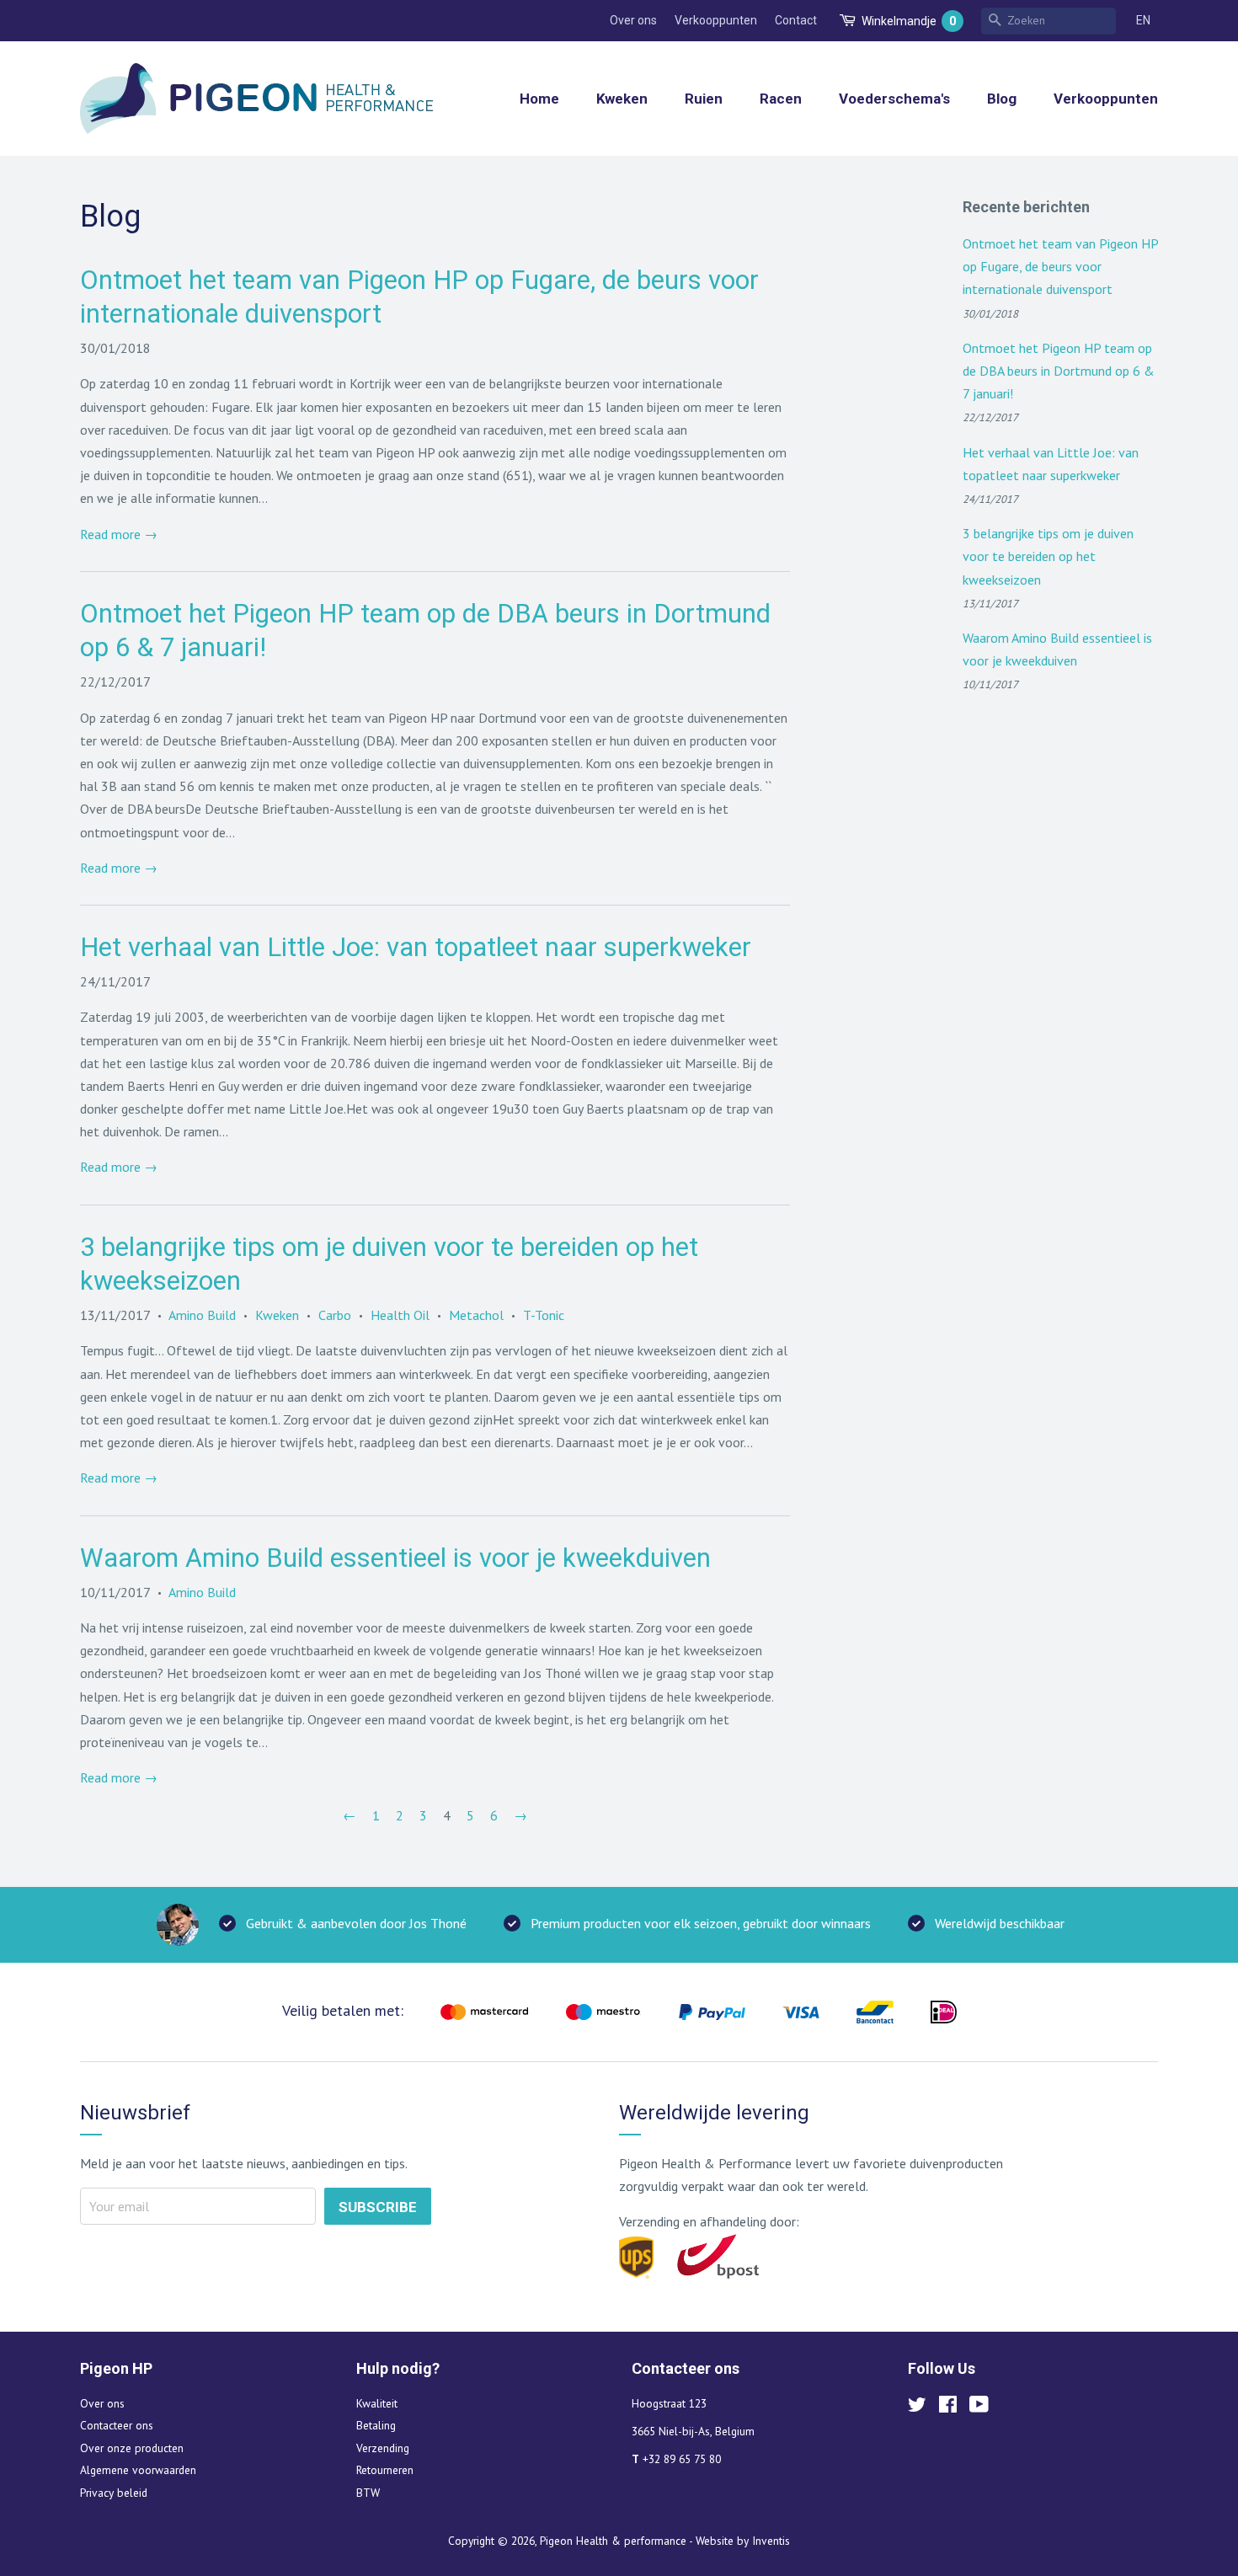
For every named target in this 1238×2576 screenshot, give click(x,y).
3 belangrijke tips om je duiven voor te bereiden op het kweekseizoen (1048, 556)
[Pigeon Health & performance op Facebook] (948, 2408)
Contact (796, 20)
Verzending (383, 2448)
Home (539, 99)
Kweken (622, 99)
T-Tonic (544, 1315)
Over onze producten (132, 2448)
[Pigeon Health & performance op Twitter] (917, 2408)
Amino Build (202, 1315)
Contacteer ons (117, 2425)
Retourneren (385, 2470)
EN (1143, 20)
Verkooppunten (716, 20)
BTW (368, 2493)
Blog (1002, 99)
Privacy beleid (114, 2493)
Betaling (376, 2425)
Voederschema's (894, 99)
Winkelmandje (909, 21)
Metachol (476, 1315)
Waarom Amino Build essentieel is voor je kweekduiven (395, 1558)
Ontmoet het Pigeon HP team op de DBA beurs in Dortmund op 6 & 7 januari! (1059, 371)
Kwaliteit (377, 2403)
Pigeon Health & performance (613, 2541)
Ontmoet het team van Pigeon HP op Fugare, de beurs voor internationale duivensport (1060, 266)
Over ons (633, 20)
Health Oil (400, 1315)
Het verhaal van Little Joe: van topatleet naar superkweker (416, 947)
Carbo (335, 1315)
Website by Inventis (743, 2541)
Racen (781, 99)
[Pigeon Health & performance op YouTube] (979, 2408)
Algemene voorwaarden (138, 2470)
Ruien (704, 99)
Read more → (119, 534)
